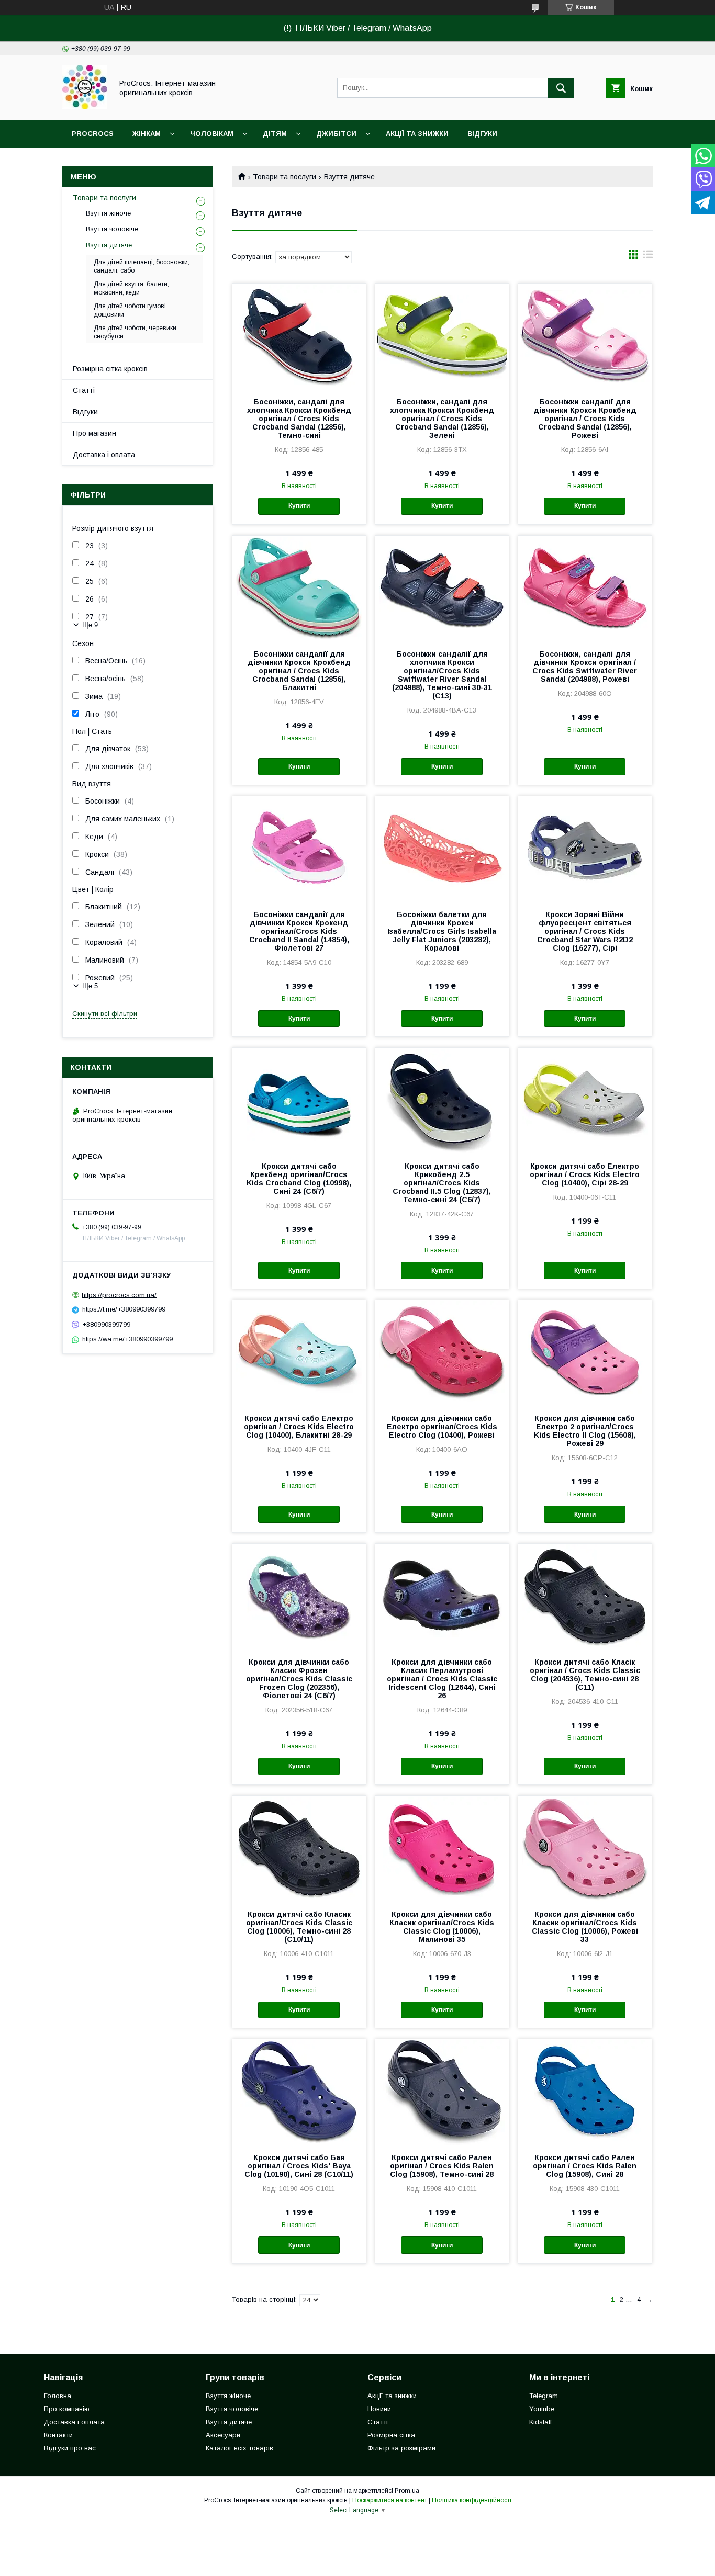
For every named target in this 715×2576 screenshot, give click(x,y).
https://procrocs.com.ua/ (119, 1295)
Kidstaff (540, 2422)
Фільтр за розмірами (401, 2448)
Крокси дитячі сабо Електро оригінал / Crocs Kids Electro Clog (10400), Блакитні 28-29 (299, 1427)
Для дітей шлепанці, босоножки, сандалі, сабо (142, 266)
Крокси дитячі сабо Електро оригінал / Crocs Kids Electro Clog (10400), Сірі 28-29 (585, 1174)
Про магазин (94, 433)
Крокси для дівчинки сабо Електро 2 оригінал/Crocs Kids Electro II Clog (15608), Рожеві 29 (585, 1431)
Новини (379, 2409)
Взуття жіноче (108, 213)
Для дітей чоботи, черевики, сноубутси (136, 332)
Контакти (58, 2435)
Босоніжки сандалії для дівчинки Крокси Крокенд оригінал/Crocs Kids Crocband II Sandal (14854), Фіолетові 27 (299, 931)
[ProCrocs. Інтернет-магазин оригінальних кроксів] (85, 107)
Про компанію (67, 2409)
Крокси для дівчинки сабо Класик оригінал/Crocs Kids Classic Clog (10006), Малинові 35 (442, 1927)
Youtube (542, 2409)
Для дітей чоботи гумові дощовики (130, 310)
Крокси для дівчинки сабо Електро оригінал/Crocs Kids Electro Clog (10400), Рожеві (442, 1427)
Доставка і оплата (104, 455)
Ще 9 (90, 625)
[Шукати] (561, 88)
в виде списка (648, 257)
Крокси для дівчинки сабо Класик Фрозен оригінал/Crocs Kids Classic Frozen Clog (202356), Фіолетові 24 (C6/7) (299, 1679)
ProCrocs (93, 134)
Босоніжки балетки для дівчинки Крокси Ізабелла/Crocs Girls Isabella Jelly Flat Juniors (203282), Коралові (442, 931)
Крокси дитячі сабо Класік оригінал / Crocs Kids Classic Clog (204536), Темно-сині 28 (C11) (585, 1675)
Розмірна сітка (391, 2435)
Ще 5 (90, 986)
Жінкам (147, 134)
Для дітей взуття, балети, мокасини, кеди (131, 288)
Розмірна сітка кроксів (110, 369)
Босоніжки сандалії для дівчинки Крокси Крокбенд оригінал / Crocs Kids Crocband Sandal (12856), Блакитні (299, 671)
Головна (58, 2396)
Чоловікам (212, 134)
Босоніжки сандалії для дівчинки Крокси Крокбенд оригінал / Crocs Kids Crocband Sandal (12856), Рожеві (585, 419)
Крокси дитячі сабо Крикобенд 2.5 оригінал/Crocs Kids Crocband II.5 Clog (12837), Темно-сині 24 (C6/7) (442, 1183)
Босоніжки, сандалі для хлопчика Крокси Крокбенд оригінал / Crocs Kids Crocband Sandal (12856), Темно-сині (299, 419)
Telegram (544, 2396)
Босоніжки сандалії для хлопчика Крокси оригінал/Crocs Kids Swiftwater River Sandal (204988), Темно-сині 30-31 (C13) (442, 675)
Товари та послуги (284, 177)
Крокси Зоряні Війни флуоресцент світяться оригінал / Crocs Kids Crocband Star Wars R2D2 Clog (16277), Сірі (585, 931)
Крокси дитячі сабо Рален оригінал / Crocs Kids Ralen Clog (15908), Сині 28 (585, 2166)
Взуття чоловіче (112, 229)
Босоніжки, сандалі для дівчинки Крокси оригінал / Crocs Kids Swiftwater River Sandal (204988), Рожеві (585, 666)
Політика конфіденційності (472, 2500)
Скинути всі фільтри (105, 1014)
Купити (299, 506)
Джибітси (336, 134)
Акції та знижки (417, 134)
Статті (84, 390)
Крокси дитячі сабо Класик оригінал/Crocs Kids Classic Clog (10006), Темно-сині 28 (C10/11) (299, 1927)
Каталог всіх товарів (239, 2448)
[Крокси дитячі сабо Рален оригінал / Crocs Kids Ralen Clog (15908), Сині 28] (585, 2092)
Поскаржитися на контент (390, 2500)
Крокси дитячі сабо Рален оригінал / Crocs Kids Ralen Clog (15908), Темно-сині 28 (442, 2166)
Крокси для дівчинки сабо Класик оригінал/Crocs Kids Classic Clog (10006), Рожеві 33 (585, 1927)
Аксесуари (223, 2435)
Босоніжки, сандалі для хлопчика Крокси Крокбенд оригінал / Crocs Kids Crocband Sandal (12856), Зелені (442, 419)
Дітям (275, 134)
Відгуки (482, 134)
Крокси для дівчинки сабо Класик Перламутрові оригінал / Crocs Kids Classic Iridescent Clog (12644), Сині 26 (442, 1679)
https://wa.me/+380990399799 (127, 1339)
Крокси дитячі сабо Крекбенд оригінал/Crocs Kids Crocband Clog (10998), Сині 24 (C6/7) (299, 1179)
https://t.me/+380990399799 (124, 1309)
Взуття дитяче (109, 245)
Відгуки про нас (70, 2448)
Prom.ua (407, 2491)
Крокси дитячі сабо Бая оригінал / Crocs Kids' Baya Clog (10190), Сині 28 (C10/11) (299, 2166)
